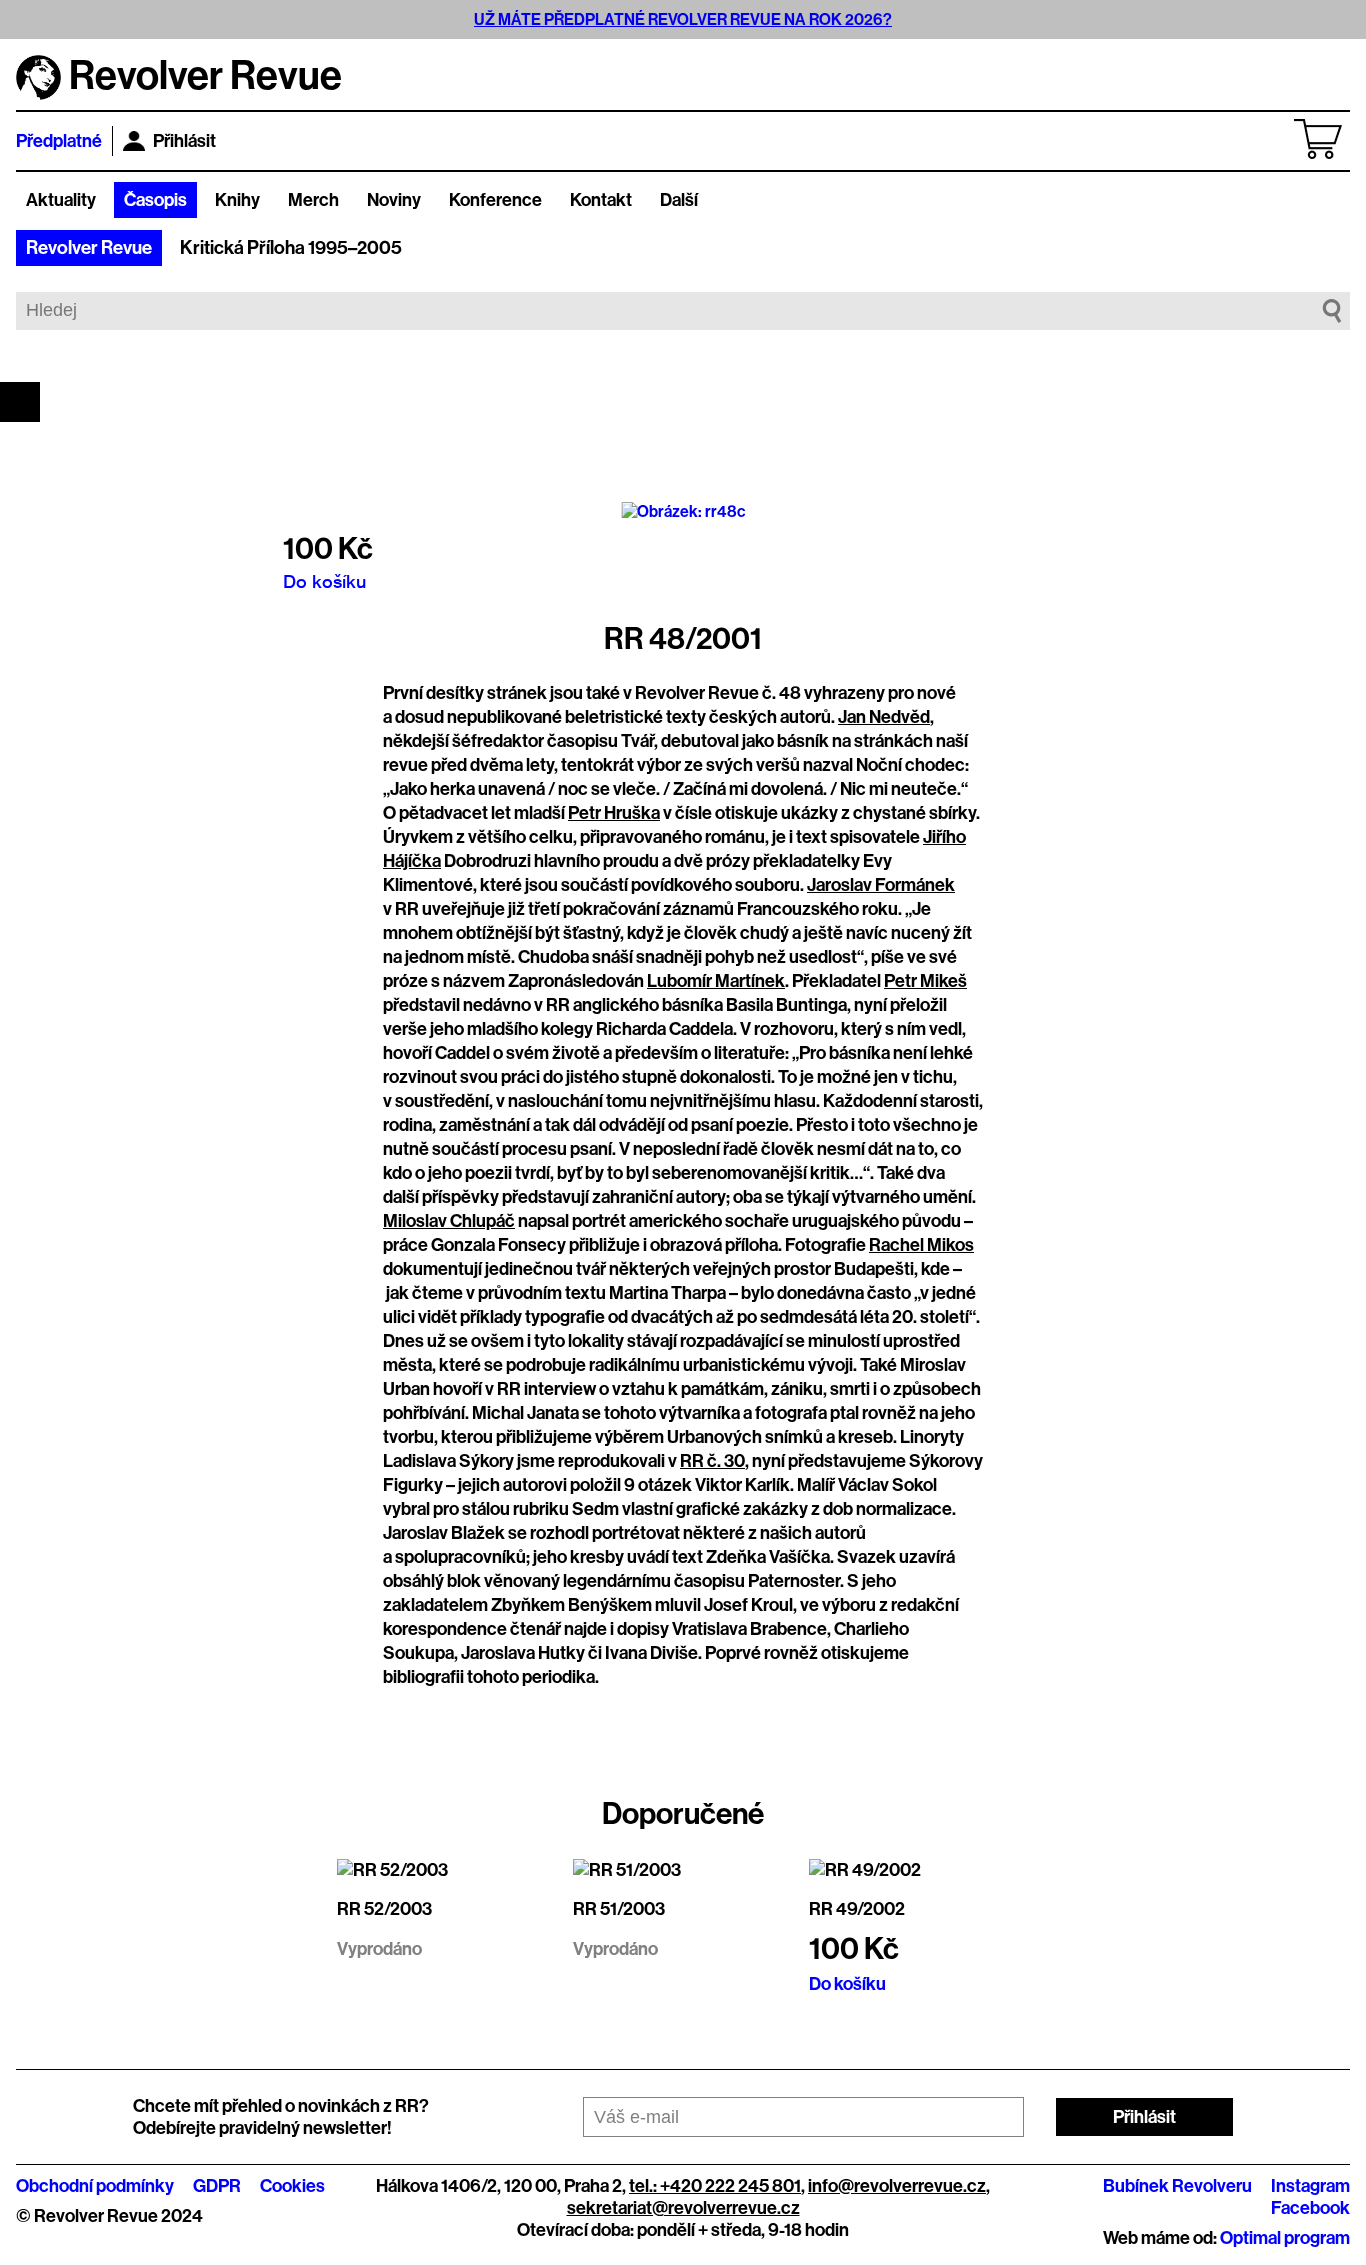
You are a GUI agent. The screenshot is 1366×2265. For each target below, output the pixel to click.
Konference (495, 200)
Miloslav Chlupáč (449, 1221)
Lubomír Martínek (716, 981)
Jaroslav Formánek (881, 885)
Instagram (1310, 2186)
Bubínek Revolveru (1177, 2186)
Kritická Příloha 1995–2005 (291, 248)
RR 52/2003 (384, 1909)
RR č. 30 (712, 1461)
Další (679, 200)
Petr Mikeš (925, 981)
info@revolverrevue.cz (897, 2186)
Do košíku (324, 581)
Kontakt (601, 200)
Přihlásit (184, 141)
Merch (313, 200)
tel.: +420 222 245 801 (715, 2186)
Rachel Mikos (921, 1245)
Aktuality (61, 200)
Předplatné (59, 141)
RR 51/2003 (619, 1909)
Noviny (394, 200)
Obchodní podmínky (95, 2186)
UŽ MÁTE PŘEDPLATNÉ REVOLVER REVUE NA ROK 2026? (683, 19)
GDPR (217, 2186)
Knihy (237, 200)
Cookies (292, 2186)
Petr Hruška (614, 813)
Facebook (1310, 2208)
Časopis (155, 200)
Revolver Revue (89, 248)
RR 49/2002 (857, 1909)
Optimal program (1285, 2238)
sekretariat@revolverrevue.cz (683, 2208)
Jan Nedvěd (884, 717)
